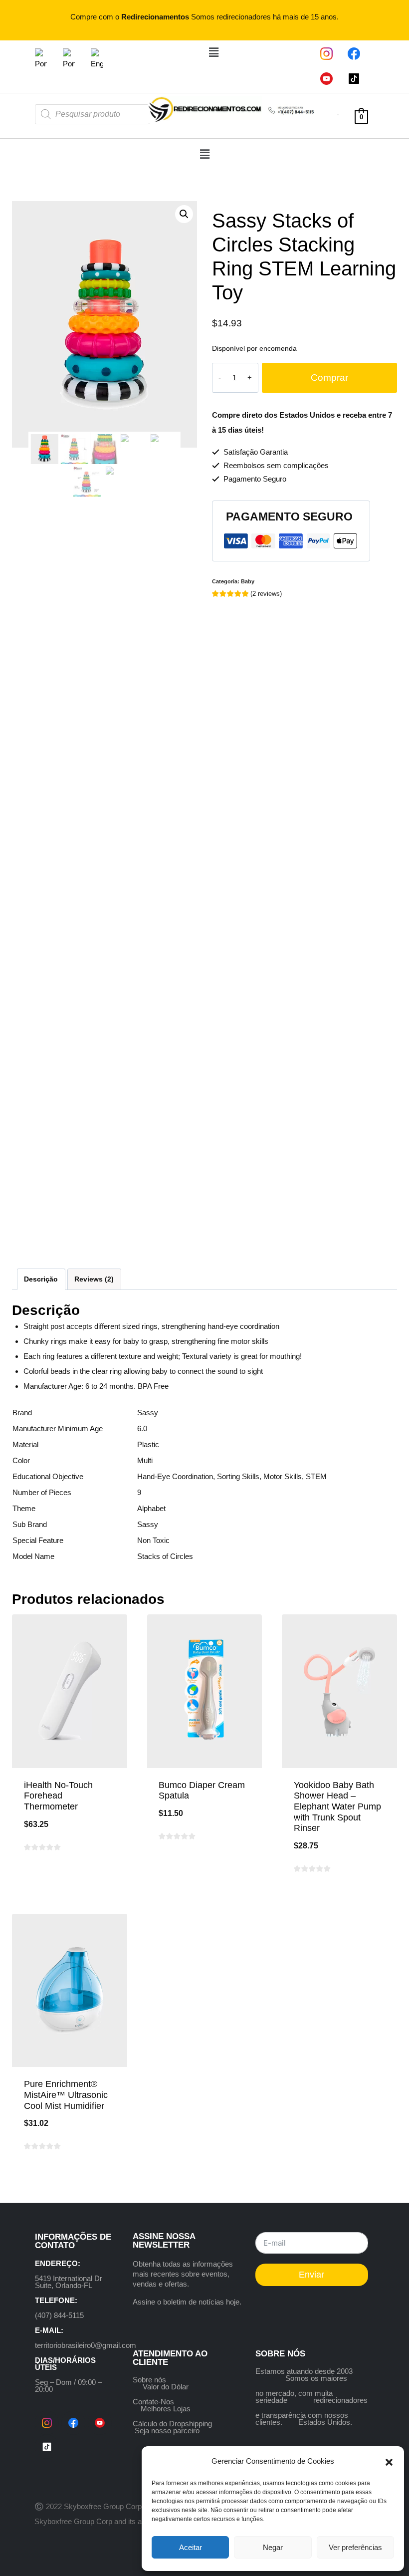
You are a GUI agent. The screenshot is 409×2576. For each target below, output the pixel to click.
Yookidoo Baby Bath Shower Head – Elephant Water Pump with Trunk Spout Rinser (337, 1806)
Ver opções (204, 1868)
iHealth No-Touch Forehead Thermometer (58, 1796)
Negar (273, 2547)
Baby (248, 581)
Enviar (311, 2275)
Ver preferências (355, 2547)
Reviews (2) (94, 1279)
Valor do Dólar (166, 2387)
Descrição (41, 1279)
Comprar (329, 378)
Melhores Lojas (166, 2409)
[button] (389, 2461)
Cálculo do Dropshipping (172, 2424)
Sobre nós (149, 2380)
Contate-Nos (153, 2402)
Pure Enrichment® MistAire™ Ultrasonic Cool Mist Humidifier (66, 2095)
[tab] (41, 1279)
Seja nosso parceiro (167, 2431)
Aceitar (191, 2547)
